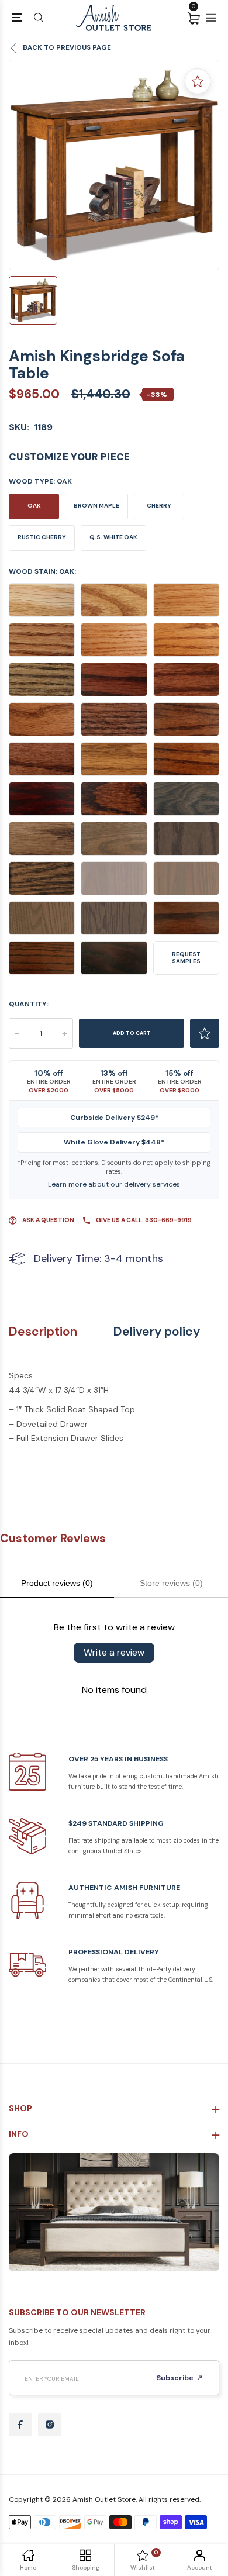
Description (43, 1332)
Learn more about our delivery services (114, 1184)
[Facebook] (20, 2425)
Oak (34, 506)
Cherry (159, 506)
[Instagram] (50, 2425)
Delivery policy (157, 1332)
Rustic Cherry (42, 537)
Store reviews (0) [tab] (171, 1583)
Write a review (114, 1652)
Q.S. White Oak (113, 537)
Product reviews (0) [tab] (57, 1583)
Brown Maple (96, 506)
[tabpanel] (114, 165)
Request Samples (186, 958)
